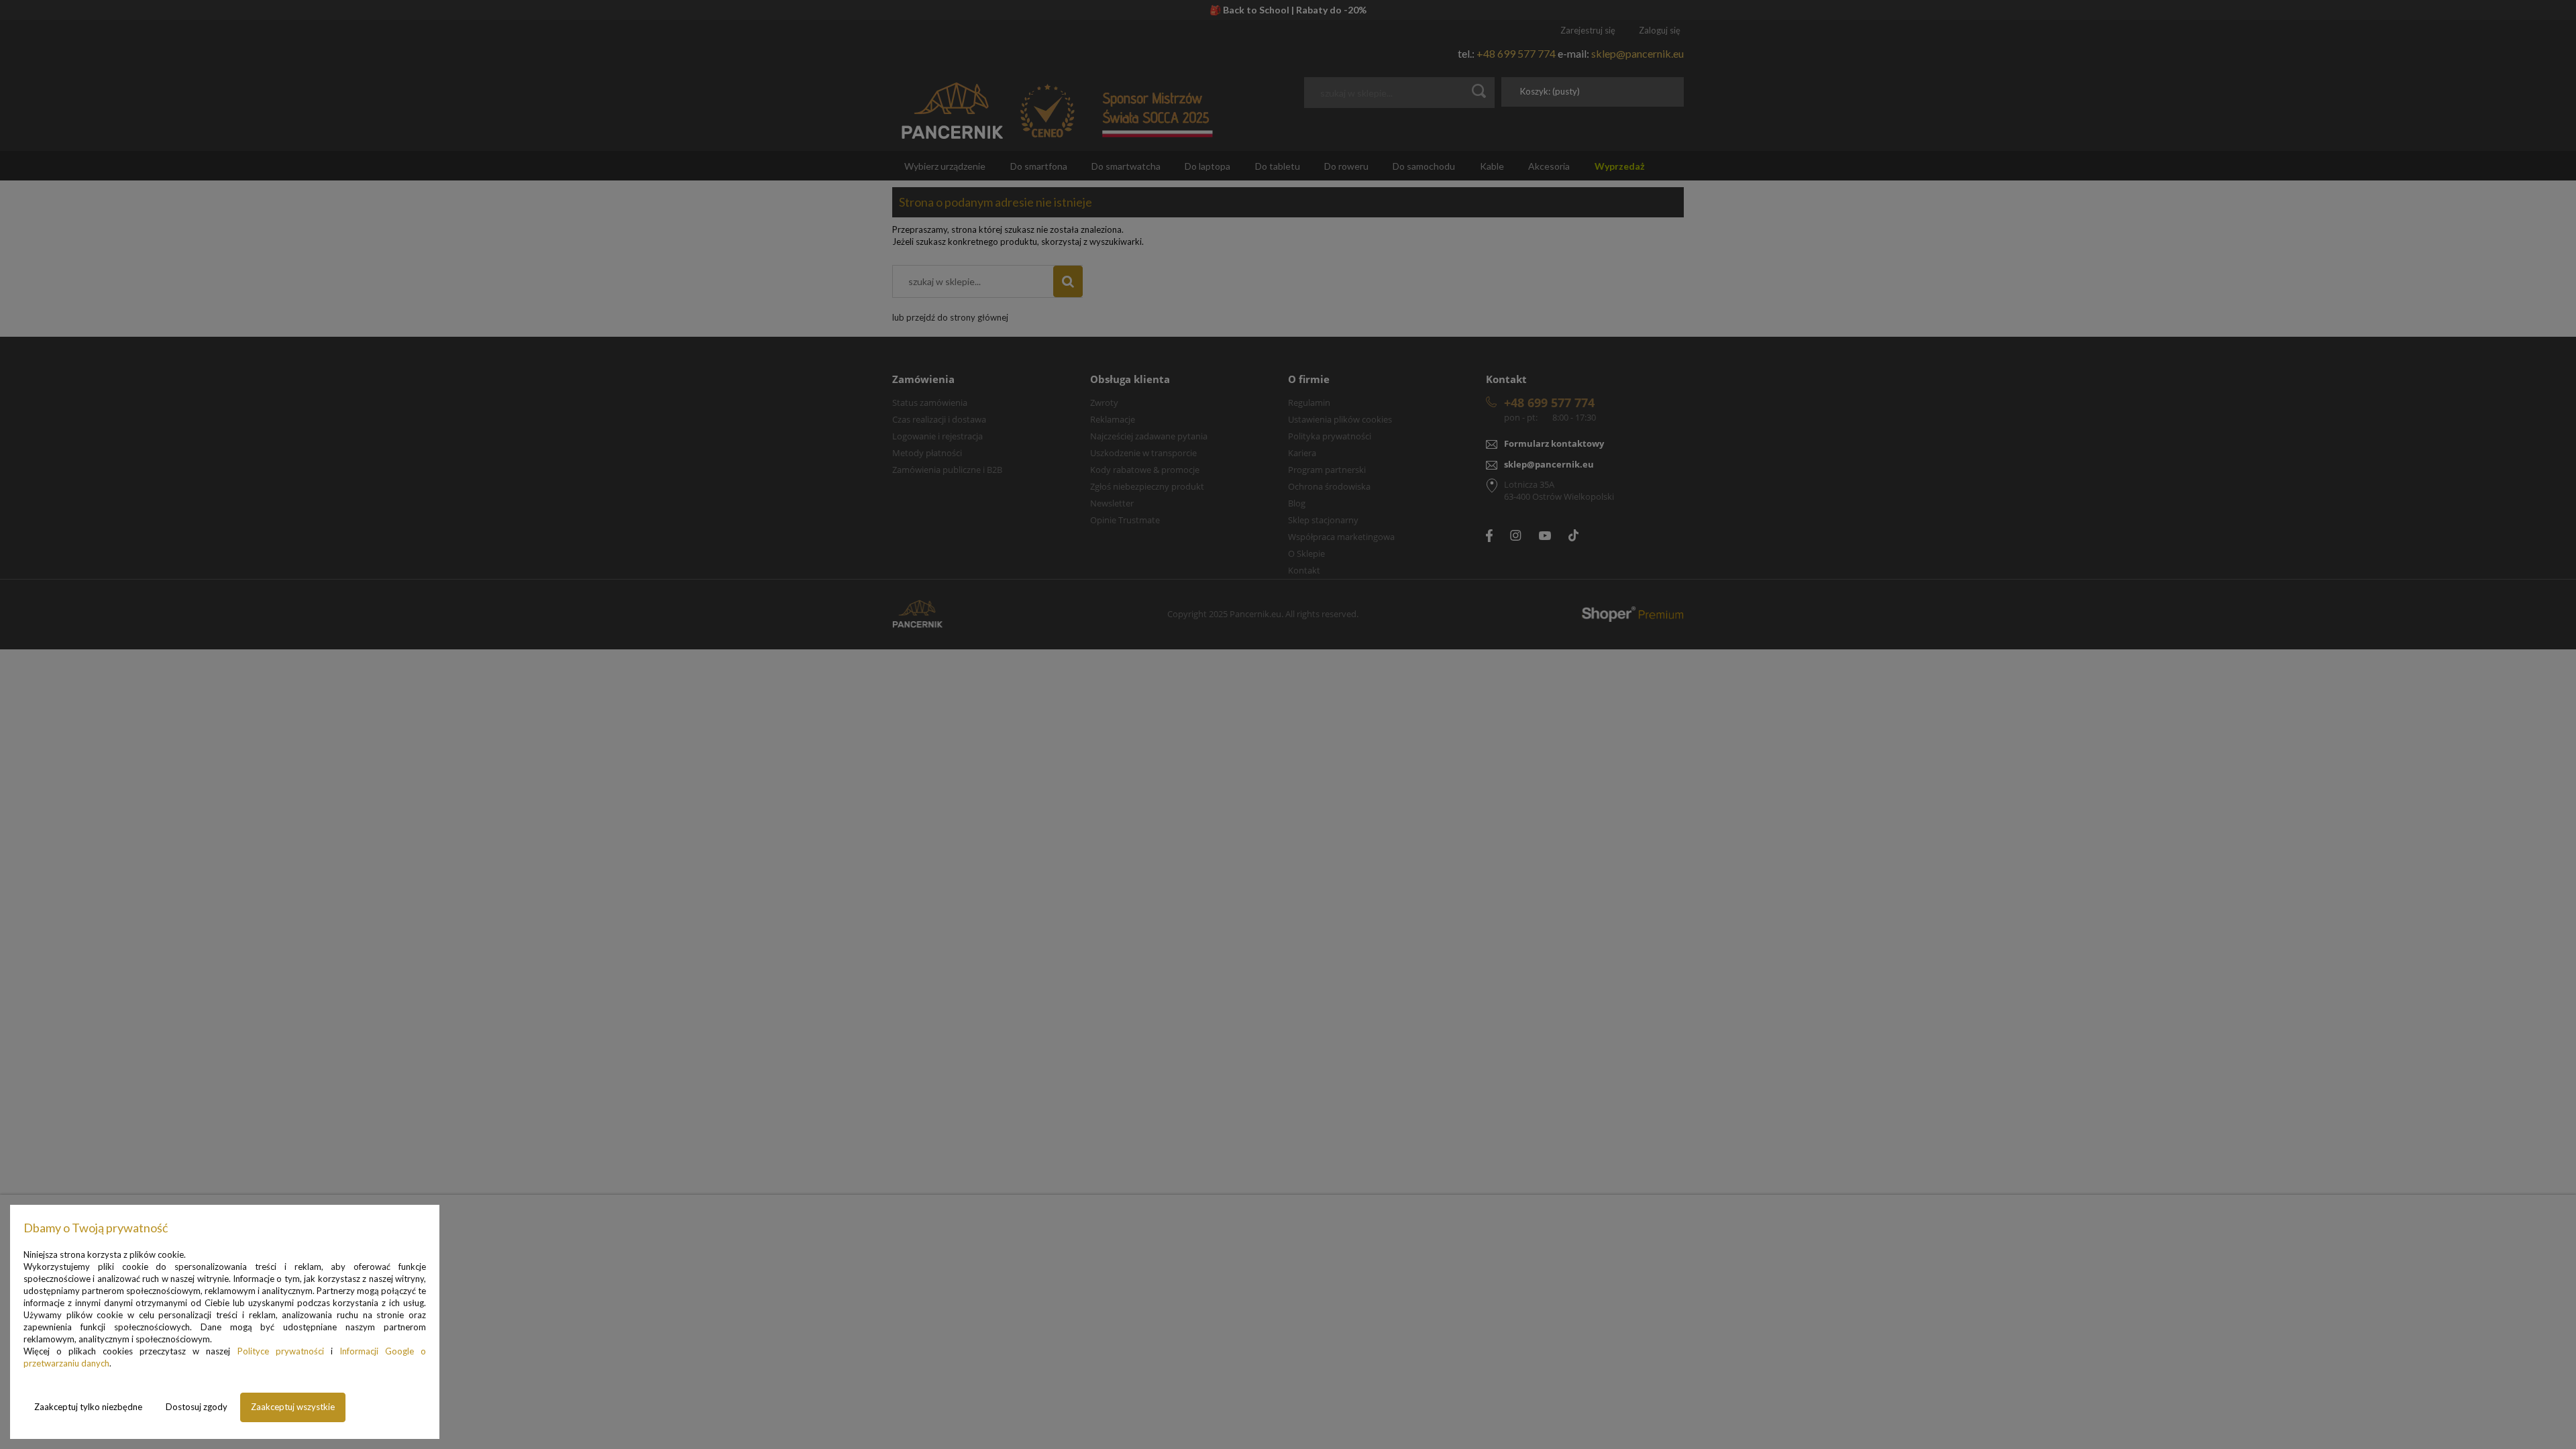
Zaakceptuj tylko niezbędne (88, 1407)
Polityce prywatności (281, 1351)
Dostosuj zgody (197, 1407)
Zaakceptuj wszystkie (293, 1407)
